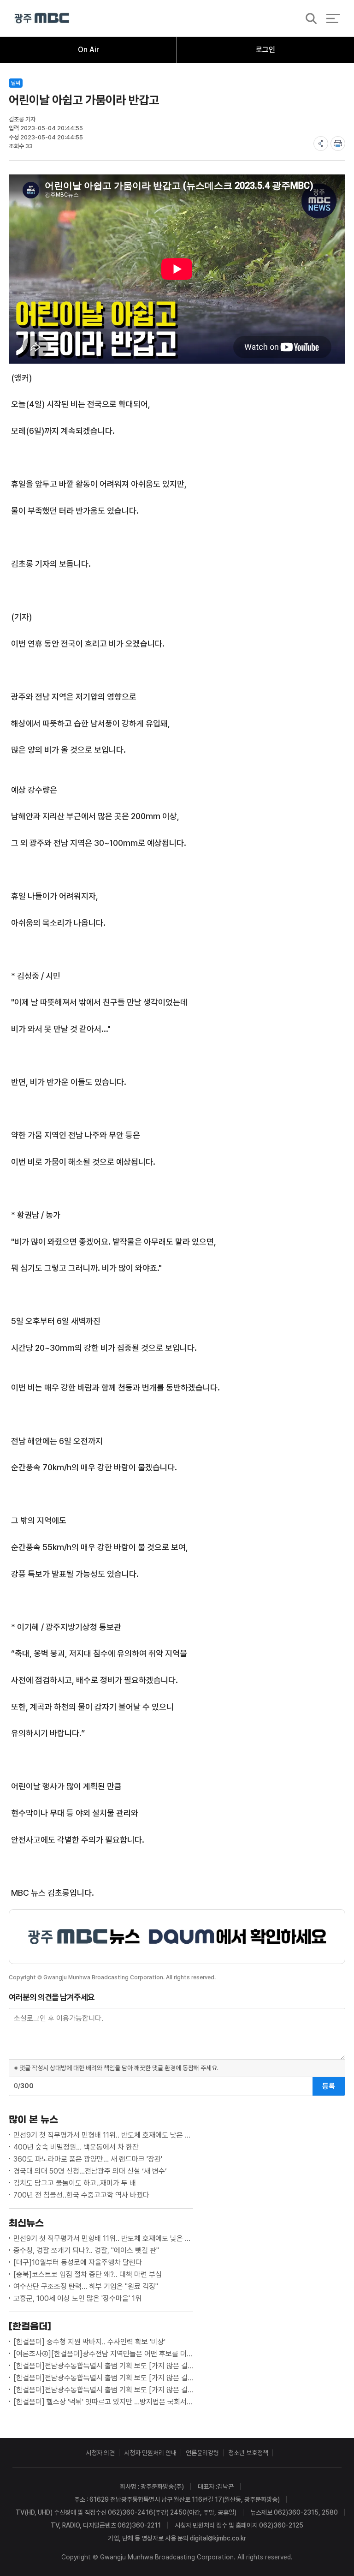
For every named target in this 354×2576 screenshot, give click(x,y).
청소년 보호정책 (248, 2453)
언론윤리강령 (202, 2453)
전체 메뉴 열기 (333, 18)
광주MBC (42, 18)
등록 (329, 2086)
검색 (308, 19)
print (338, 144)
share (321, 144)
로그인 (265, 50)
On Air (88, 50)
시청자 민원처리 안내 (150, 2453)
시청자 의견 (100, 2453)
